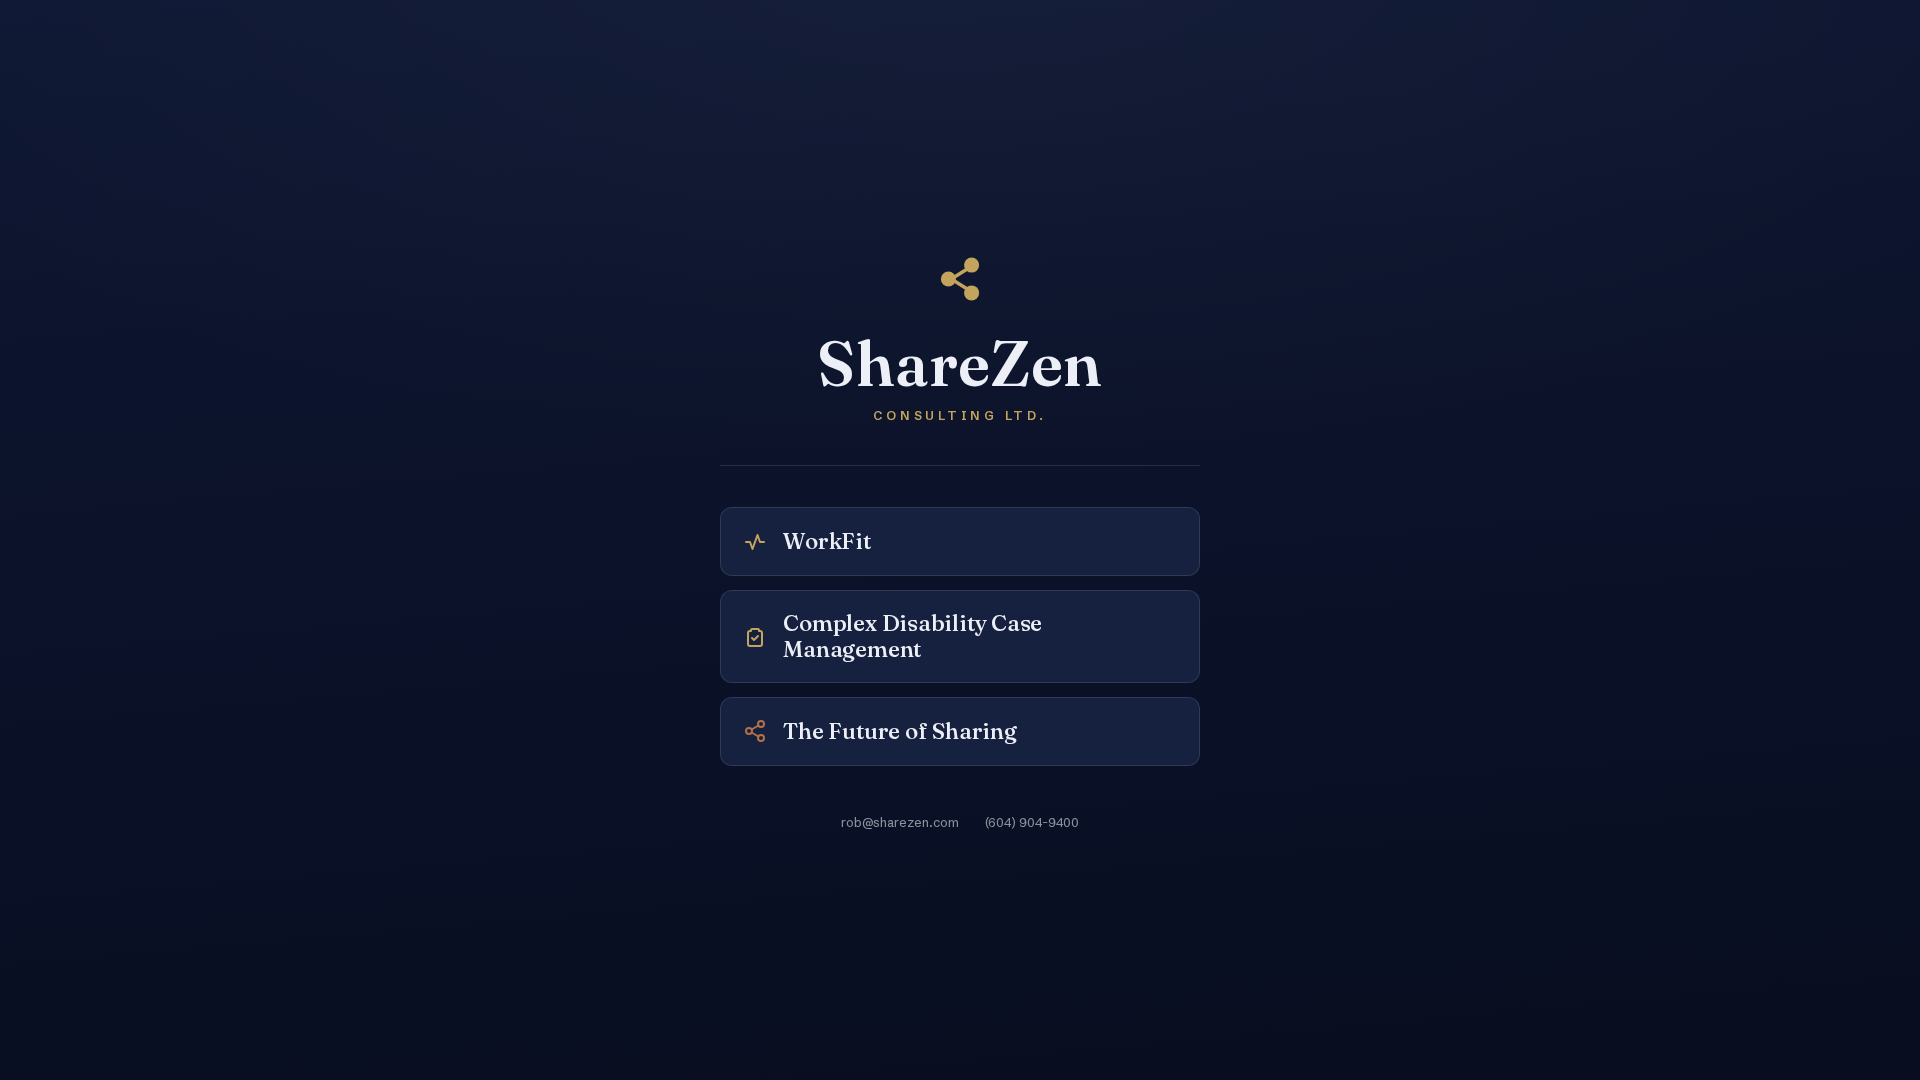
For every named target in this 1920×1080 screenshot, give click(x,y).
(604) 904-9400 (1032, 822)
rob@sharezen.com (900, 822)
